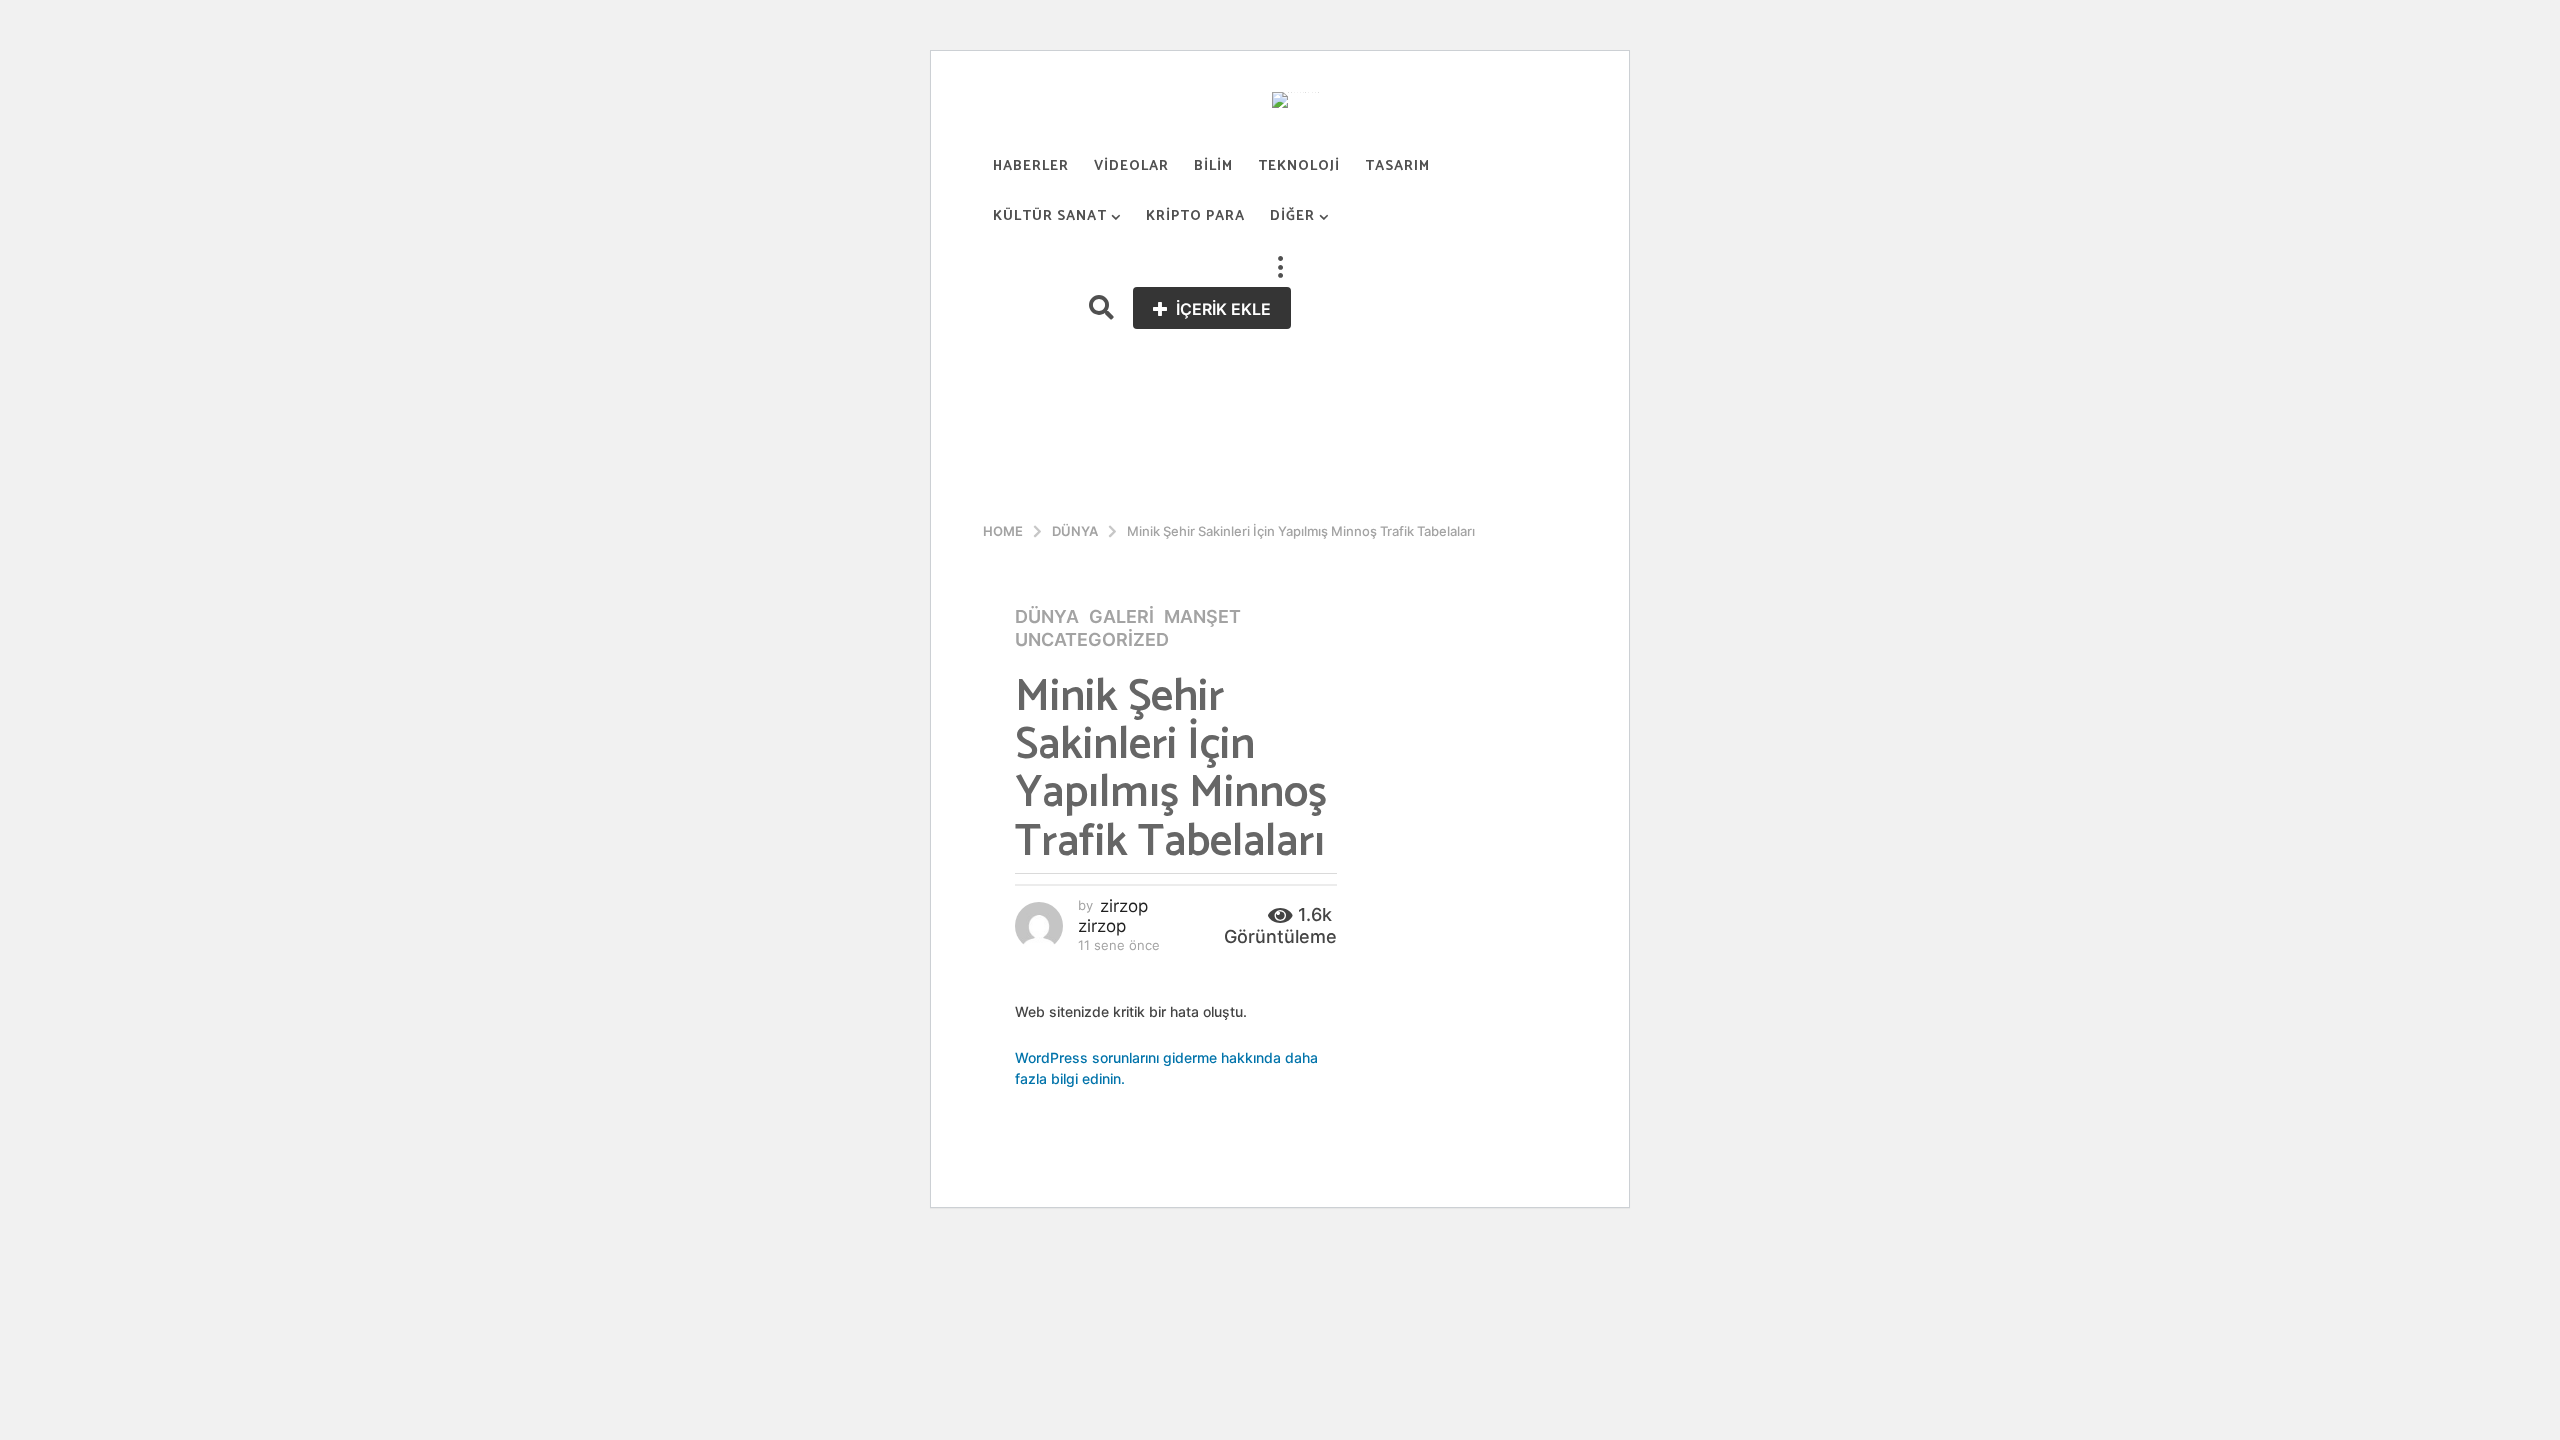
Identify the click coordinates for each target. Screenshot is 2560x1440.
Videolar (1131, 166)
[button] (1280, 267)
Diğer (1292, 216)
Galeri (1121, 617)
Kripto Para (1195, 216)
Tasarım (1397, 166)
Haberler (1031, 166)
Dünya (1047, 617)
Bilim (1213, 166)
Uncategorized (1092, 640)
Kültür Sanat (1050, 216)
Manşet (1202, 617)
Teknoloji (1299, 166)
